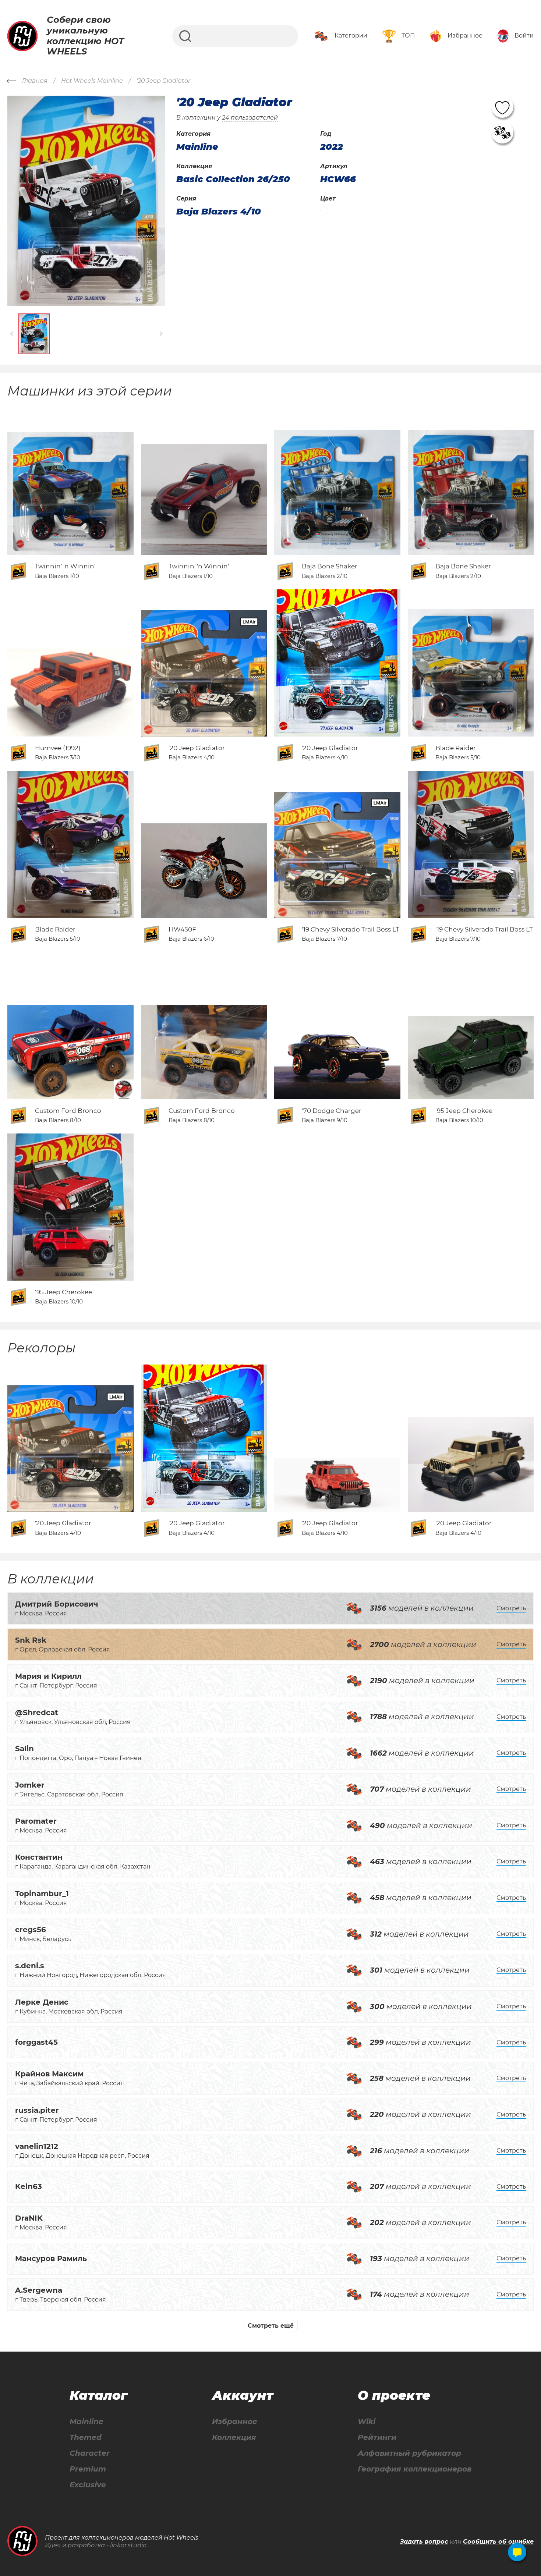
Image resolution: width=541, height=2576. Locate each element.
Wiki (367, 2422)
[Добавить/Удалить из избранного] (502, 107)
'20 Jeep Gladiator (197, 748)
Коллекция (234, 2437)
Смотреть (511, 1608)
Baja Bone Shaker (330, 566)
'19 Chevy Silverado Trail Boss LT (351, 929)
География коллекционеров (415, 2469)
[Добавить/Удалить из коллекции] (502, 132)
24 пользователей (250, 118)
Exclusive (88, 2485)
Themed (86, 2437)
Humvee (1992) (58, 748)
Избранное (235, 2422)
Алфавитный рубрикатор (409, 2453)
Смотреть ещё (271, 2326)
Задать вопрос (424, 2542)
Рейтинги (377, 2437)
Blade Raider (456, 748)
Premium (88, 2469)
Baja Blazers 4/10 (219, 212)
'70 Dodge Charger (332, 1111)
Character (90, 2453)
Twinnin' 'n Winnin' (65, 566)
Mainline (86, 2422)
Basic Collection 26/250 (233, 179)
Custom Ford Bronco (68, 1111)
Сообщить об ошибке (498, 2542)
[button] (12, 334)
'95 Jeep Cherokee (464, 1111)
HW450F (182, 929)
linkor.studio (128, 2545)
